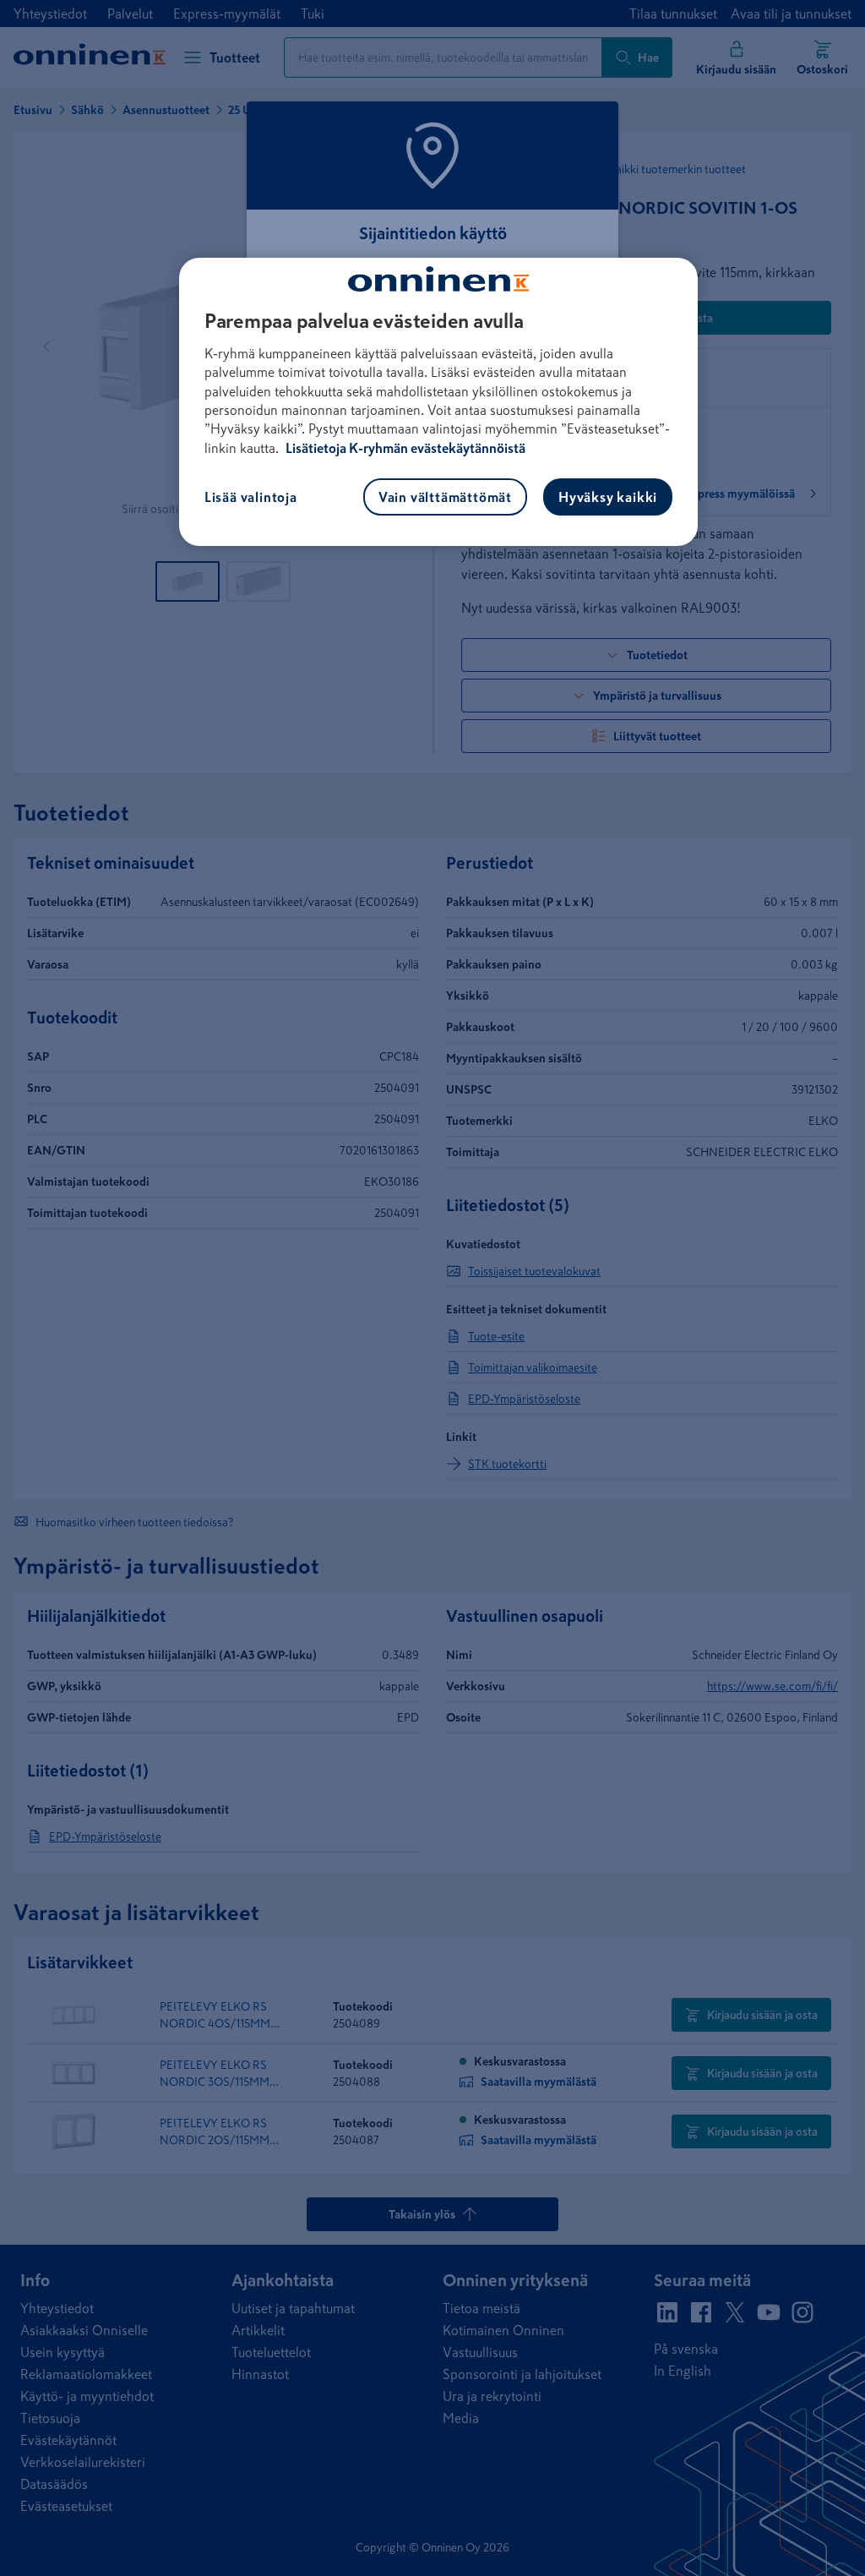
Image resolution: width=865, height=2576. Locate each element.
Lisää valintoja (251, 497)
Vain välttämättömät (445, 497)
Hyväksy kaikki (608, 497)
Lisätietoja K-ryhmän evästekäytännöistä (404, 448)
